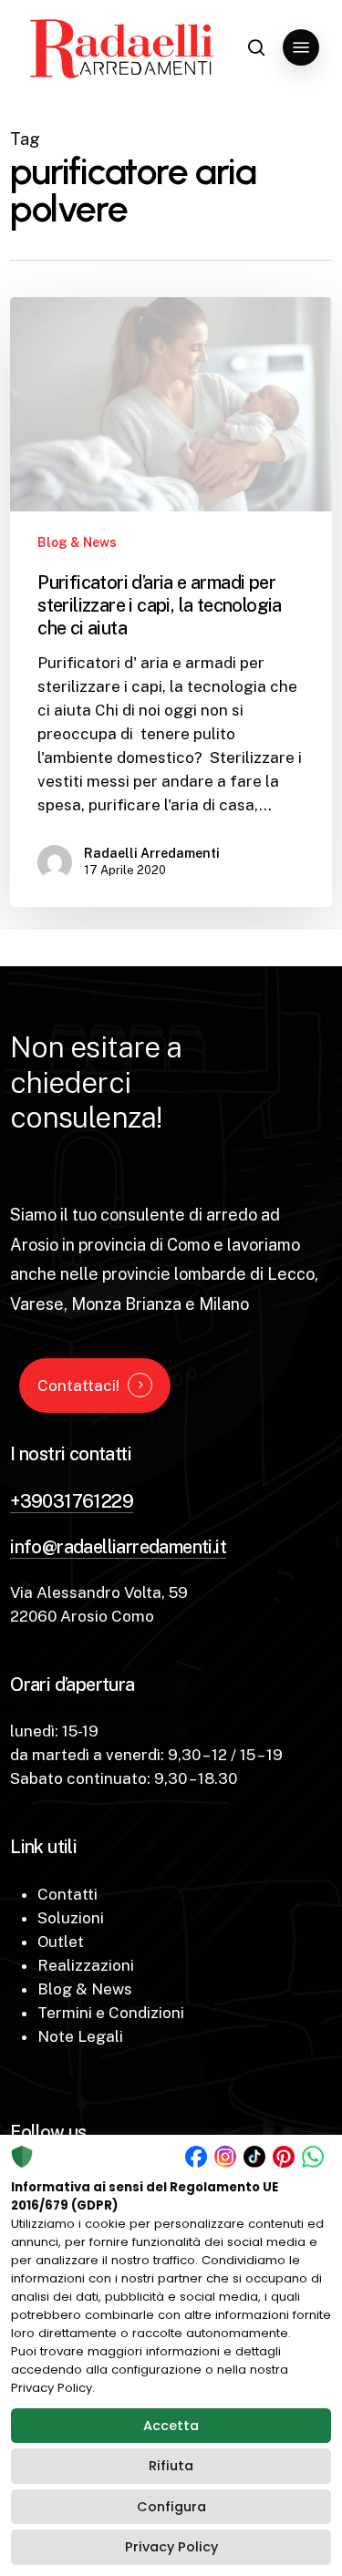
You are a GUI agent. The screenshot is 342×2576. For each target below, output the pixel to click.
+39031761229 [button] (72, 1501)
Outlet (61, 1942)
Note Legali (80, 2036)
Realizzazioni (86, 1965)
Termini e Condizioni (111, 2013)
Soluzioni (71, 1918)
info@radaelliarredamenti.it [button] (118, 1547)
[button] (301, 47)
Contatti (67, 1894)
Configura (171, 2507)
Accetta (171, 2426)
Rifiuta (171, 2466)
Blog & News (77, 542)
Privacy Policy (171, 2547)
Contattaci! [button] (78, 1386)
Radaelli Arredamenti (152, 853)
